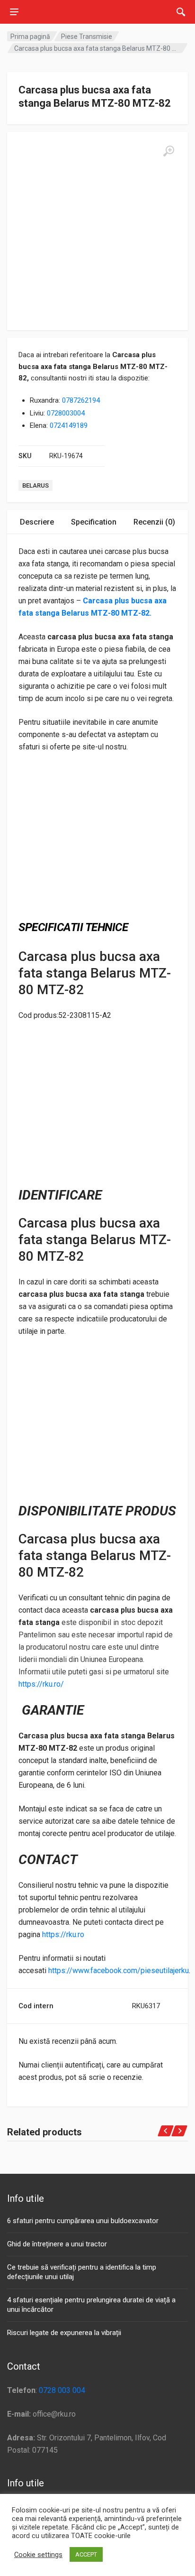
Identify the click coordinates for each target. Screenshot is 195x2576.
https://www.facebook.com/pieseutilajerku (119, 1971)
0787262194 (81, 400)
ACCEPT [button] (86, 2554)
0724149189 (69, 425)
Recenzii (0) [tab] (154, 522)
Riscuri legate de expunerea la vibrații (64, 2333)
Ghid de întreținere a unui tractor (57, 2244)
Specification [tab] (94, 522)
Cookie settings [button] (38, 2555)
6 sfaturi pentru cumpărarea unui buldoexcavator (83, 2221)
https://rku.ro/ (41, 1684)
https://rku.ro (63, 1934)
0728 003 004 (62, 2390)
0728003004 (66, 413)
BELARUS (35, 485)
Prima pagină (30, 37)
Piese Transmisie (87, 37)
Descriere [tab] (37, 522)
